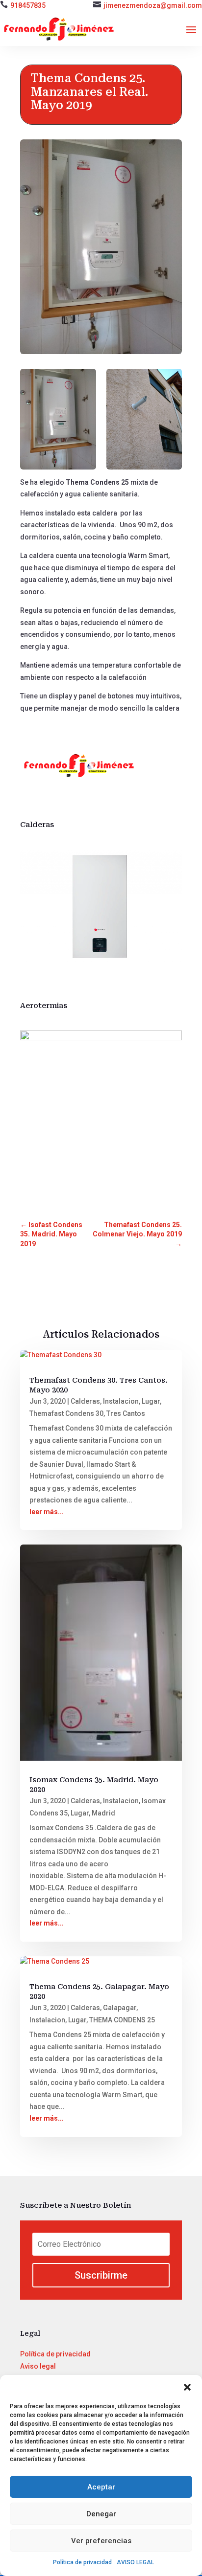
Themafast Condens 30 (66, 1413)
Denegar (101, 2514)
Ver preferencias (101, 2541)
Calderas (85, 1401)
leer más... (47, 1512)
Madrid (103, 1813)
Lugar (151, 1401)
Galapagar (120, 2008)
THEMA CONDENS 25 (122, 2020)
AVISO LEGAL (135, 2562)
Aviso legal (38, 2366)
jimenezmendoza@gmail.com (153, 5)
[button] (187, 2387)
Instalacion (121, 1401)
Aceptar (101, 2487)
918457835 (28, 5)
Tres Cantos (126, 1413)
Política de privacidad (82, 2562)
